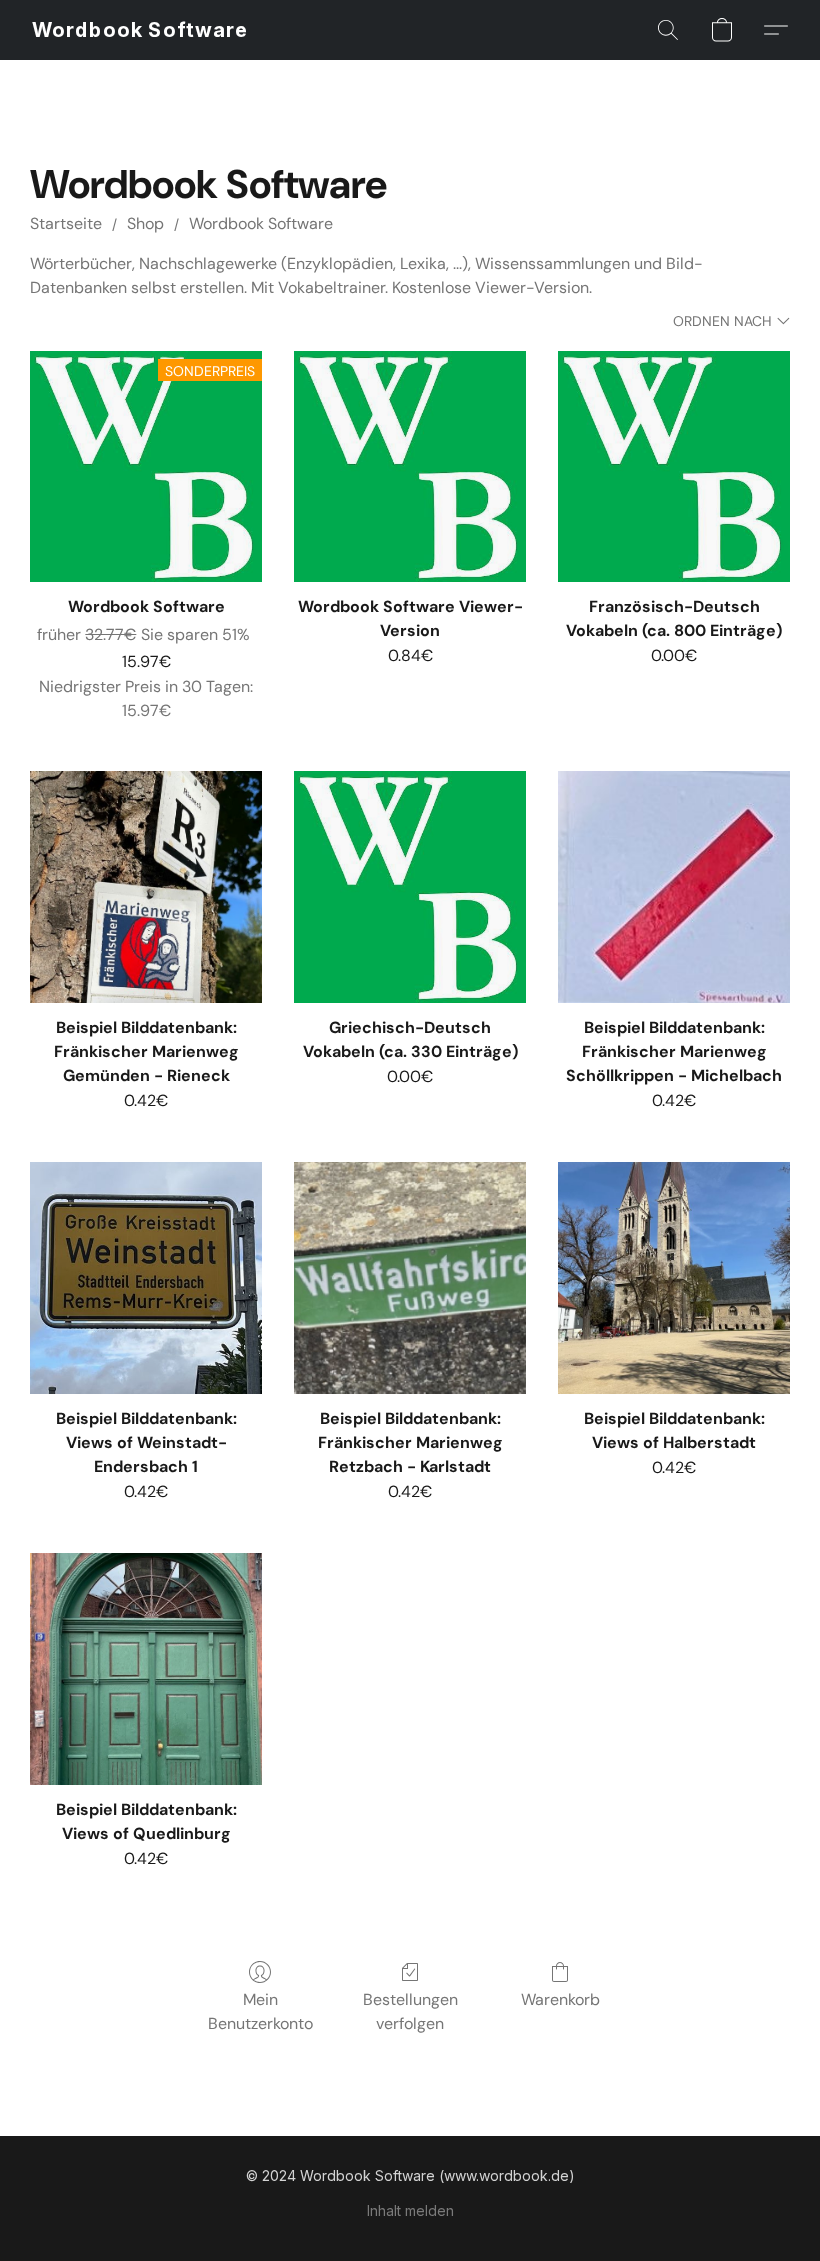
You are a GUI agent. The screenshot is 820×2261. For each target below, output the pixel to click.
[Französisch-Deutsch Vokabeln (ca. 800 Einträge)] (674, 467)
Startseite (66, 223)
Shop (145, 223)
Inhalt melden (410, 2210)
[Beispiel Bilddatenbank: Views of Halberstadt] (674, 1278)
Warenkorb (560, 1999)
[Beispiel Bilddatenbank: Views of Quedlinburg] (146, 1669)
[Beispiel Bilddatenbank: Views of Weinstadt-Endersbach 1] (146, 1278)
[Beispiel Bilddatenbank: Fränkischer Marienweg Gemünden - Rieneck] (146, 887)
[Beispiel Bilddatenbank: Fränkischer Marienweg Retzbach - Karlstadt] (410, 1278)
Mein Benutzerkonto (260, 2011)
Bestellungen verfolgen (410, 2011)
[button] (140, 30)
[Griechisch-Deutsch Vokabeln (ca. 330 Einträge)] (410, 887)
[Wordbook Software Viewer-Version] (410, 467)
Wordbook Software (261, 223)
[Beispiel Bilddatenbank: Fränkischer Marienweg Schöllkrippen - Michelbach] (674, 887)
